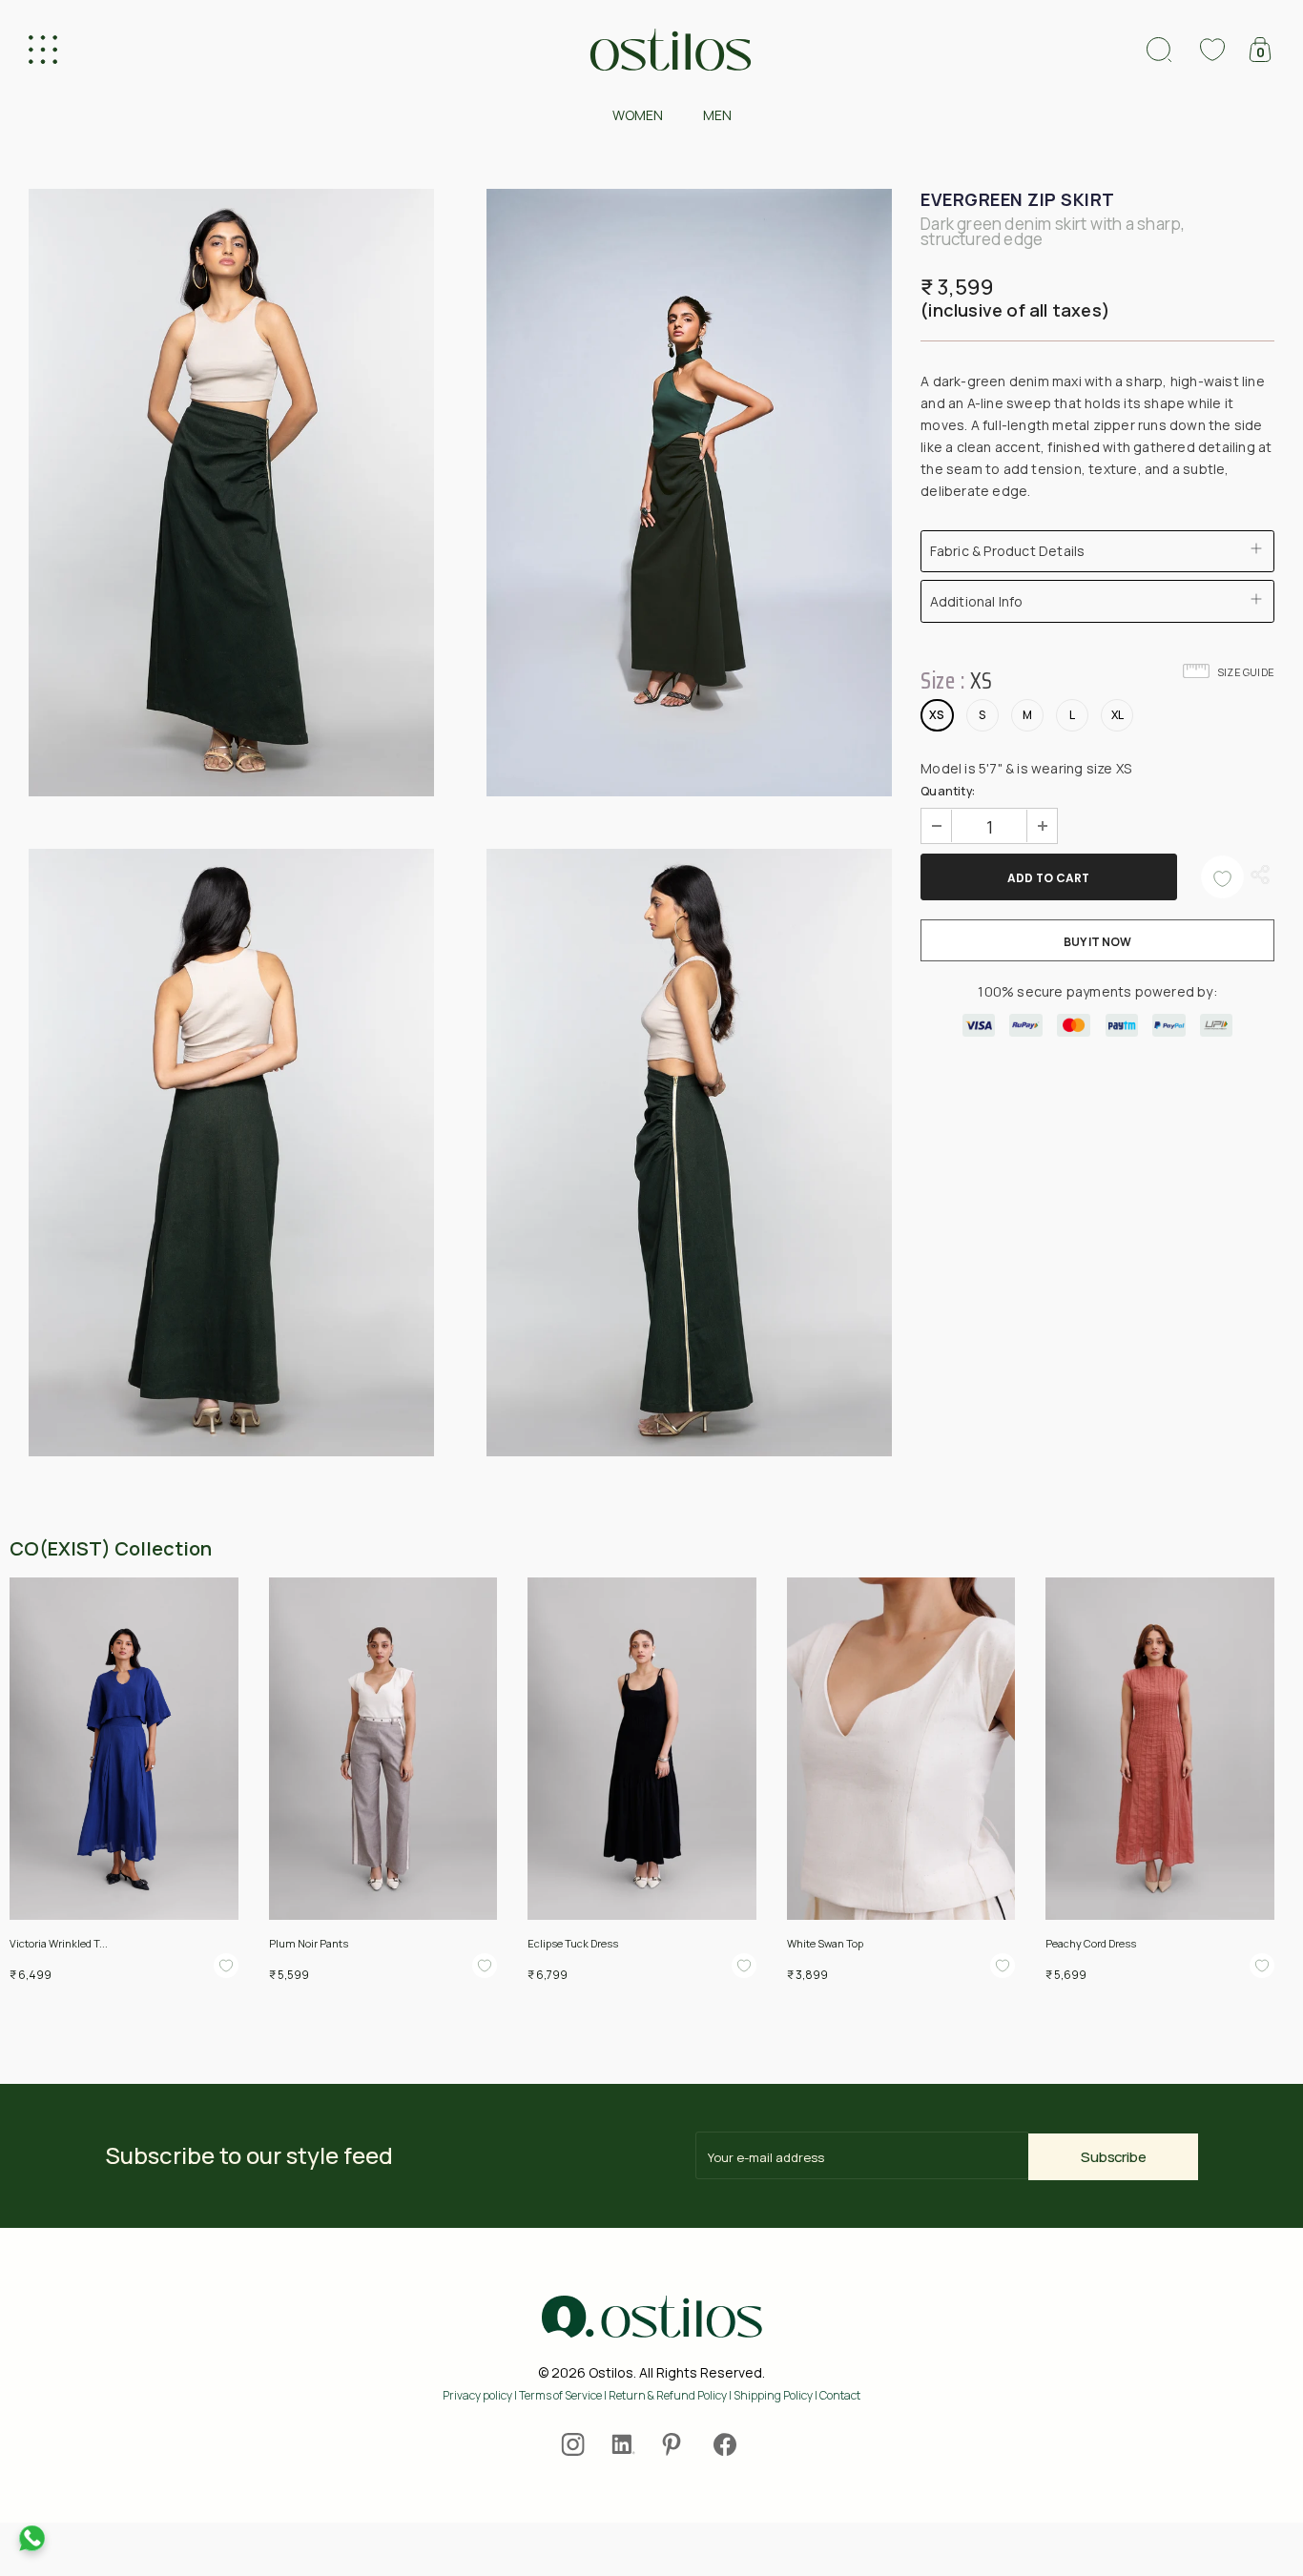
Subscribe (1113, 2157)
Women (638, 115)
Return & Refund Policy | (671, 2395)
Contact (840, 2395)
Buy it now (1097, 942)
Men (717, 115)
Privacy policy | (481, 2395)
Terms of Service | (564, 2395)
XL (1117, 715)
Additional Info (977, 601)
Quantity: (948, 791)
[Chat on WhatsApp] (32, 2538)
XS (937, 715)
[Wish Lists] (1222, 877)
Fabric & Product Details (1008, 551)
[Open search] (1159, 50)
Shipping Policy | (776, 2395)
